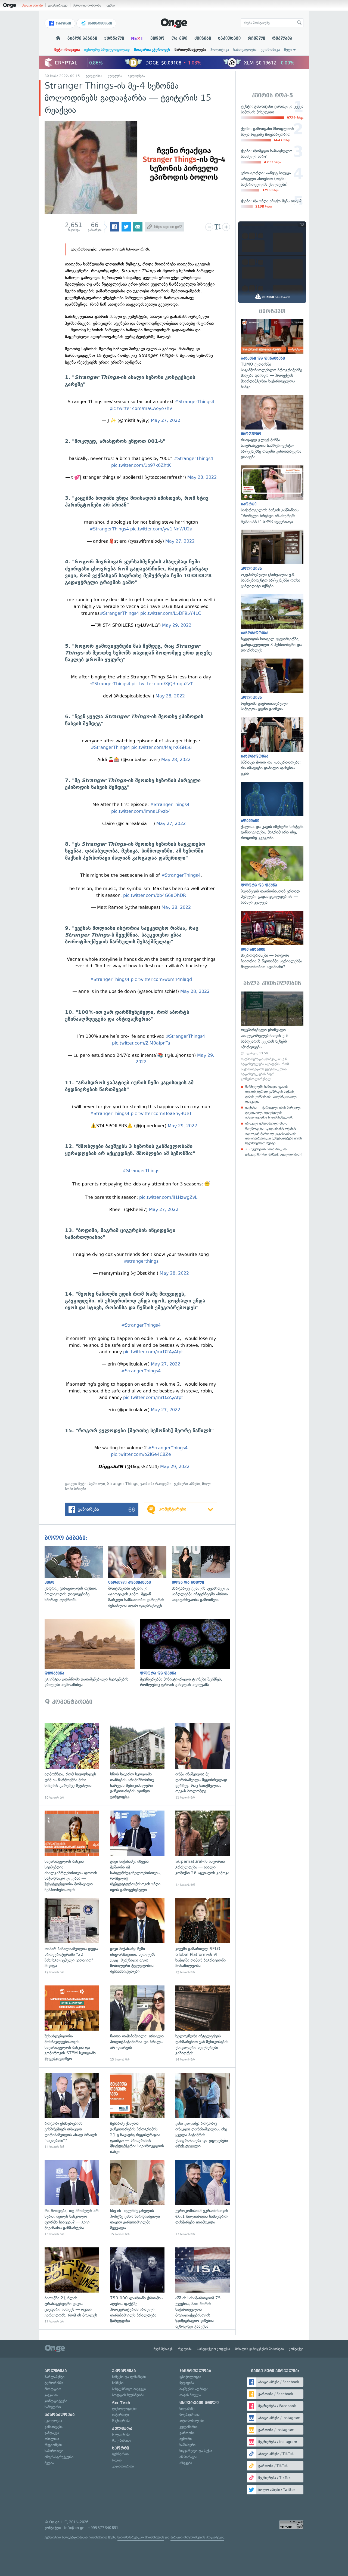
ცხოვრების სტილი (199, 2403)
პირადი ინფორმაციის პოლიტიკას (197, 2537)
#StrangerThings (141, 1171)
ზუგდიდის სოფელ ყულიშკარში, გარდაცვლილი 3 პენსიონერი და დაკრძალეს (272, 624)
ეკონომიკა (270, 50)
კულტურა (115, 76)
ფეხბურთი (120, 2454)
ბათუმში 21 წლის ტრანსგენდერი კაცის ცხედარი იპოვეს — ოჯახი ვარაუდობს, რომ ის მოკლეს (72, 2286)
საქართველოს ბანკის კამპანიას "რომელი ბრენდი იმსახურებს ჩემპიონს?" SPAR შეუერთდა (272, 495)
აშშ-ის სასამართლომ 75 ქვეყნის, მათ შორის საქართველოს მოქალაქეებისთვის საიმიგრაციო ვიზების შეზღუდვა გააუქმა (203, 2286)
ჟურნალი (114, 38)
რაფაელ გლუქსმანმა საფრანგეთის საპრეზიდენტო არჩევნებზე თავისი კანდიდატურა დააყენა (272, 428)
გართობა (187, 2433)
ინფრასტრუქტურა (59, 2457)
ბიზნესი (118, 2383)
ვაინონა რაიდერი (156, 1484)
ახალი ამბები (32, 5)
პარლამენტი (55, 2377)
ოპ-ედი (179, 38)
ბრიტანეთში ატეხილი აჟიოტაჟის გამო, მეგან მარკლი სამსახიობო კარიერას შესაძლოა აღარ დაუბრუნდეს (140, 1577)
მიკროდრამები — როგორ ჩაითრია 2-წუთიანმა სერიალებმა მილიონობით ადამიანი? (272, 940)
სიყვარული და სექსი (196, 2451)
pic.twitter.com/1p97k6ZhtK (141, 465)
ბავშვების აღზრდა (194, 2389)
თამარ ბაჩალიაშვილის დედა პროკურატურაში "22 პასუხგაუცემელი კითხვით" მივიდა (72, 1936)
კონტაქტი (296, 2349)
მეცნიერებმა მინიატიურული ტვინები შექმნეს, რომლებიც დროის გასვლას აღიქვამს (188, 1654)
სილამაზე (187, 2409)
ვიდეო (157, 38)
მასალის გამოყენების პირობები (260, 2349)
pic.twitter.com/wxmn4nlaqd (161, 979)
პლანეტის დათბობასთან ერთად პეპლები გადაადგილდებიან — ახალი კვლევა (272, 876)
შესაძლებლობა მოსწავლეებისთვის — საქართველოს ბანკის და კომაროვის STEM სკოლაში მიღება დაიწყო (72, 2024)
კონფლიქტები (56, 2401)
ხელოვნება (136, 76)
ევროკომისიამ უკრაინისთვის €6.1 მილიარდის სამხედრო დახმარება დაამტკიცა (203, 2198)
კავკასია (51, 2395)
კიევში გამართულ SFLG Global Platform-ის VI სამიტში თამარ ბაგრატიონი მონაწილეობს (203, 1936)
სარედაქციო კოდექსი (213, 2349)
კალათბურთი (123, 2466)
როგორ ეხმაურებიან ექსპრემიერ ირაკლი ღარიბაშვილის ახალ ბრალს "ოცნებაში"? (72, 2111)
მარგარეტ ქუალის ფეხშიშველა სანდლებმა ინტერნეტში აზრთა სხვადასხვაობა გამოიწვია (204, 1574)
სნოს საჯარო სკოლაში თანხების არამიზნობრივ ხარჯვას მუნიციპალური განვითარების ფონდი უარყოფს (137, 1761)
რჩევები (186, 2463)
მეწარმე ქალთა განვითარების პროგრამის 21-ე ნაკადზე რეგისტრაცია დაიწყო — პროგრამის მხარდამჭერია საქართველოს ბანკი (137, 2111)
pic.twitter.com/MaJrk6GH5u (161, 747)
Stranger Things (123, 1484)
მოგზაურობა (189, 2415)
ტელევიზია (94, 76)
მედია (49, 2463)
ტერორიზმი (54, 2383)
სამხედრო (53, 2407)
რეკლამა (282, 38)
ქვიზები (203, 38)
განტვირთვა (58, 5)
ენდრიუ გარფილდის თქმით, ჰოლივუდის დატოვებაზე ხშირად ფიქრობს (76, 1574)
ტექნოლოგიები (124, 2409)
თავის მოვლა (190, 2395)
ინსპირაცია (188, 2457)
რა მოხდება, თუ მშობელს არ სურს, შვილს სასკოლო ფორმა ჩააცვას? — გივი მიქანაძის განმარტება (72, 2198)
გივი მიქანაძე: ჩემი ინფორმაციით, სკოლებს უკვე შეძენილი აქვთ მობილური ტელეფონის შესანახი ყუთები (137, 1936)
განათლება (54, 2427)
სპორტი (120, 2448)
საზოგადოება (245, 50)
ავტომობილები (192, 2421)
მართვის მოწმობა (87, 5)
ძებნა (111, 5)
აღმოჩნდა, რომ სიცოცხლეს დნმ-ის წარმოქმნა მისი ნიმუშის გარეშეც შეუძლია (72, 1761)
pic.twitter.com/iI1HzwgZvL (168, 1197)
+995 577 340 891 (103, 2528)
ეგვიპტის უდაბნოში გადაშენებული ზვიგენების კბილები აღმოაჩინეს (92, 1654)
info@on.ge (74, 2528)
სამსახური (187, 2445)
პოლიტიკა (220, 50)
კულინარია (188, 2427)
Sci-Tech (121, 2403)
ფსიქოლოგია (190, 2377)
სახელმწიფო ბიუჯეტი (129, 2389)
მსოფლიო (53, 2389)
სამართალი (54, 2451)
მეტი (288, 50)
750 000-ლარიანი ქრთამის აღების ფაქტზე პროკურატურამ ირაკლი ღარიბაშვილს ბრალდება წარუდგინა (137, 2286)
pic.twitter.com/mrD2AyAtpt (153, 1352)
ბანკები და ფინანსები (129, 2377)
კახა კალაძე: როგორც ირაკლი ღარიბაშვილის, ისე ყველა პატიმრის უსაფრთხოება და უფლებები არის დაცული (203, 2111)
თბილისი (52, 2439)
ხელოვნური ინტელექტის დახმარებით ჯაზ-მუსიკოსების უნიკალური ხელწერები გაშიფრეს (203, 2024)
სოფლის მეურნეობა (128, 2395)
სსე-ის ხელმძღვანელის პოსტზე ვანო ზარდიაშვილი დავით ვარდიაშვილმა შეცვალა (137, 2198)
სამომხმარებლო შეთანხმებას (141, 2537)
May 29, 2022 (177, 625)
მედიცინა (187, 2383)
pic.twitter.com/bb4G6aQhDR (155, 895)
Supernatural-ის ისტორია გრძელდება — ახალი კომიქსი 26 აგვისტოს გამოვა (203, 1849)
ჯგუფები (63, 23)
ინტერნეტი (120, 2415)
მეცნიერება (121, 2421)
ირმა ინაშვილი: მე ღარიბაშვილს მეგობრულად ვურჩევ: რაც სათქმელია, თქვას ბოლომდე (203, 1761)
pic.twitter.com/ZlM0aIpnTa (141, 1043)
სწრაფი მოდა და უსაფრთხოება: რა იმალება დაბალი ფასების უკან (272, 747)
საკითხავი (229, 38)
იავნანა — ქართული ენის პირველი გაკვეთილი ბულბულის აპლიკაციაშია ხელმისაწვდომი (273, 1112)
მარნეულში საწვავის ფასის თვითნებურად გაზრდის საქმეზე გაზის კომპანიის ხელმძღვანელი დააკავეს (271, 1094)
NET (137, 38)
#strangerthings (141, 1261)
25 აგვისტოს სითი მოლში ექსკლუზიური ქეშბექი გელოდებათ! (274, 1152)
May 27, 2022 (166, 420)
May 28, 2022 (202, 477)
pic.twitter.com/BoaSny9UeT (161, 1114)
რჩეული (256, 38)
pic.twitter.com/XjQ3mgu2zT (162, 684)
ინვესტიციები (99, 23)
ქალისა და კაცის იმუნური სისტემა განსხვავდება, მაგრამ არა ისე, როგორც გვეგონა (272, 811)
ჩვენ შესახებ (163, 2349)
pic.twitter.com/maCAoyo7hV (141, 408)
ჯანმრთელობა (195, 2371)
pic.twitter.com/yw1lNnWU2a (161, 529)
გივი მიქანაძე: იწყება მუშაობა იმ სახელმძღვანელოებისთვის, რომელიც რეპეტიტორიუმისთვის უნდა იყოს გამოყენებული (137, 1849)
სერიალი (97, 1484)
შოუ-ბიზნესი (122, 2440)
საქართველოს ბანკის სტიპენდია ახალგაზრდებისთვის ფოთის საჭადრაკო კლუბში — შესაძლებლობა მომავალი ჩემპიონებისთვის (72, 1849)
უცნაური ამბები (187, 1484)
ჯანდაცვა (52, 2433)
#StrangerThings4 (195, 402)
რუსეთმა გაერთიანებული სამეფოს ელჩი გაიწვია (272, 685)
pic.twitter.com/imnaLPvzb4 (141, 811)
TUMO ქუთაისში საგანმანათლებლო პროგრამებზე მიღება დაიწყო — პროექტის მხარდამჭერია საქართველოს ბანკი (272, 354)
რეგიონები (53, 2445)
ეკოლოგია (53, 2421)
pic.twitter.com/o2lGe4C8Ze (141, 1454)
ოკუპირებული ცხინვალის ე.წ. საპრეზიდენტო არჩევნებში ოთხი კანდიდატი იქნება (272, 559)
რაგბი (117, 2460)
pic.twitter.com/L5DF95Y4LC (171, 613)
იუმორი (186, 2439)
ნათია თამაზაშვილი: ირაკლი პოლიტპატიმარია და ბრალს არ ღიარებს (137, 2024)
